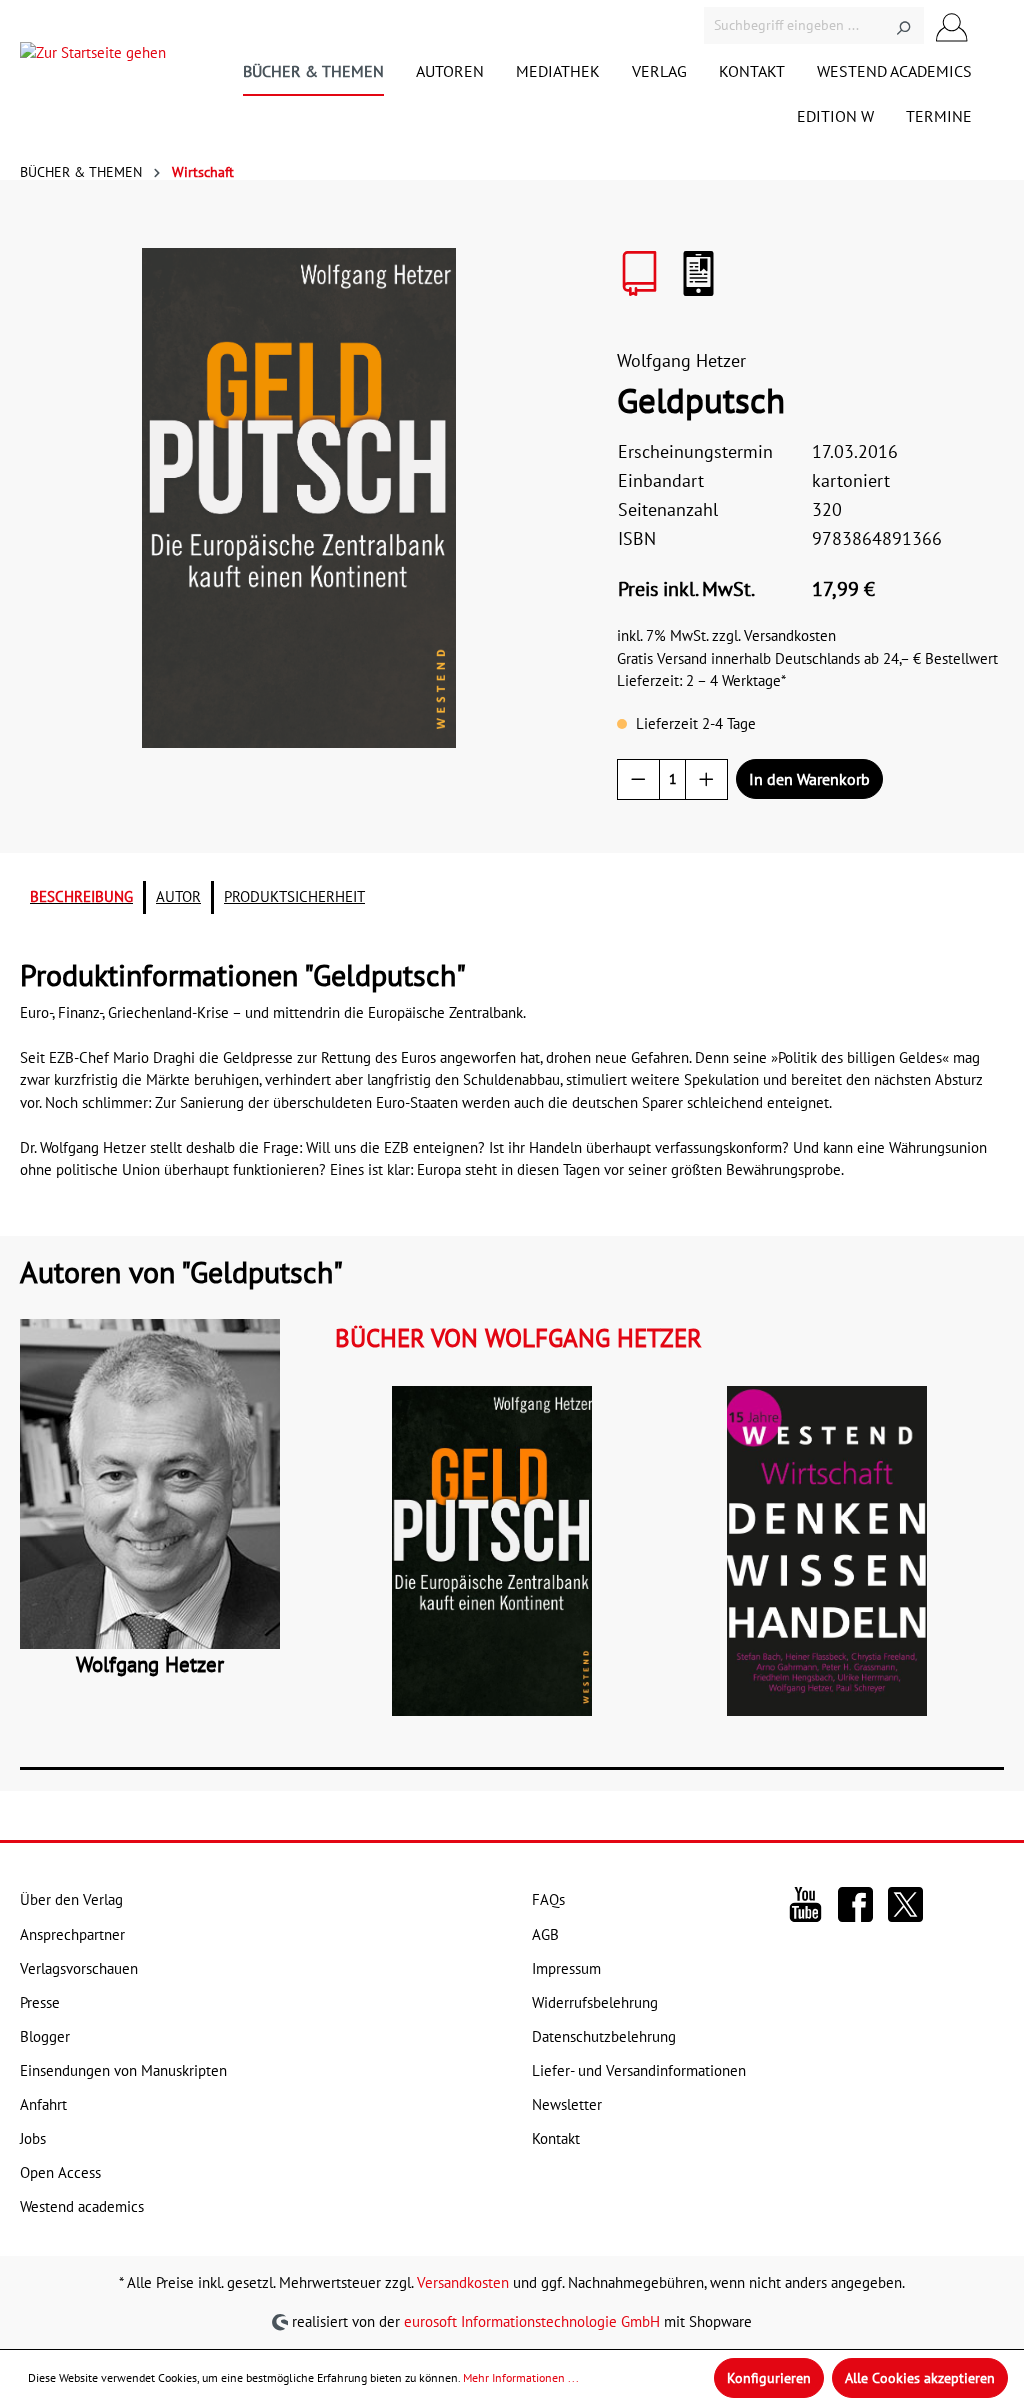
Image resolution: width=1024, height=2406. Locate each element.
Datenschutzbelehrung (604, 2036)
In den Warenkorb (809, 779)
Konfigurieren (769, 2378)
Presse (40, 2002)
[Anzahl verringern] (638, 779)
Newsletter (567, 2104)
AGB (545, 1934)
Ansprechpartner (72, 1934)
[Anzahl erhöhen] (706, 779)
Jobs (33, 2138)
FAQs (548, 1899)
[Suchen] (903, 25)
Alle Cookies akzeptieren (920, 2378)
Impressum (566, 1968)
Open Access (60, 2172)
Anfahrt (43, 2104)
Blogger (45, 2036)
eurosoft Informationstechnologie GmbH (532, 2321)
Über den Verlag (71, 1899)
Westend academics (82, 2206)
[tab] (81, 897)
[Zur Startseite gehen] (93, 58)
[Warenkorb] (992, 26)
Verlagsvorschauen (79, 1968)
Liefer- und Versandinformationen (639, 2070)
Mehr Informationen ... (521, 2377)
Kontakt (556, 2138)
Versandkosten (463, 2282)
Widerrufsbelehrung (595, 2002)
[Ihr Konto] (952, 25)
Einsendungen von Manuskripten (123, 2070)
